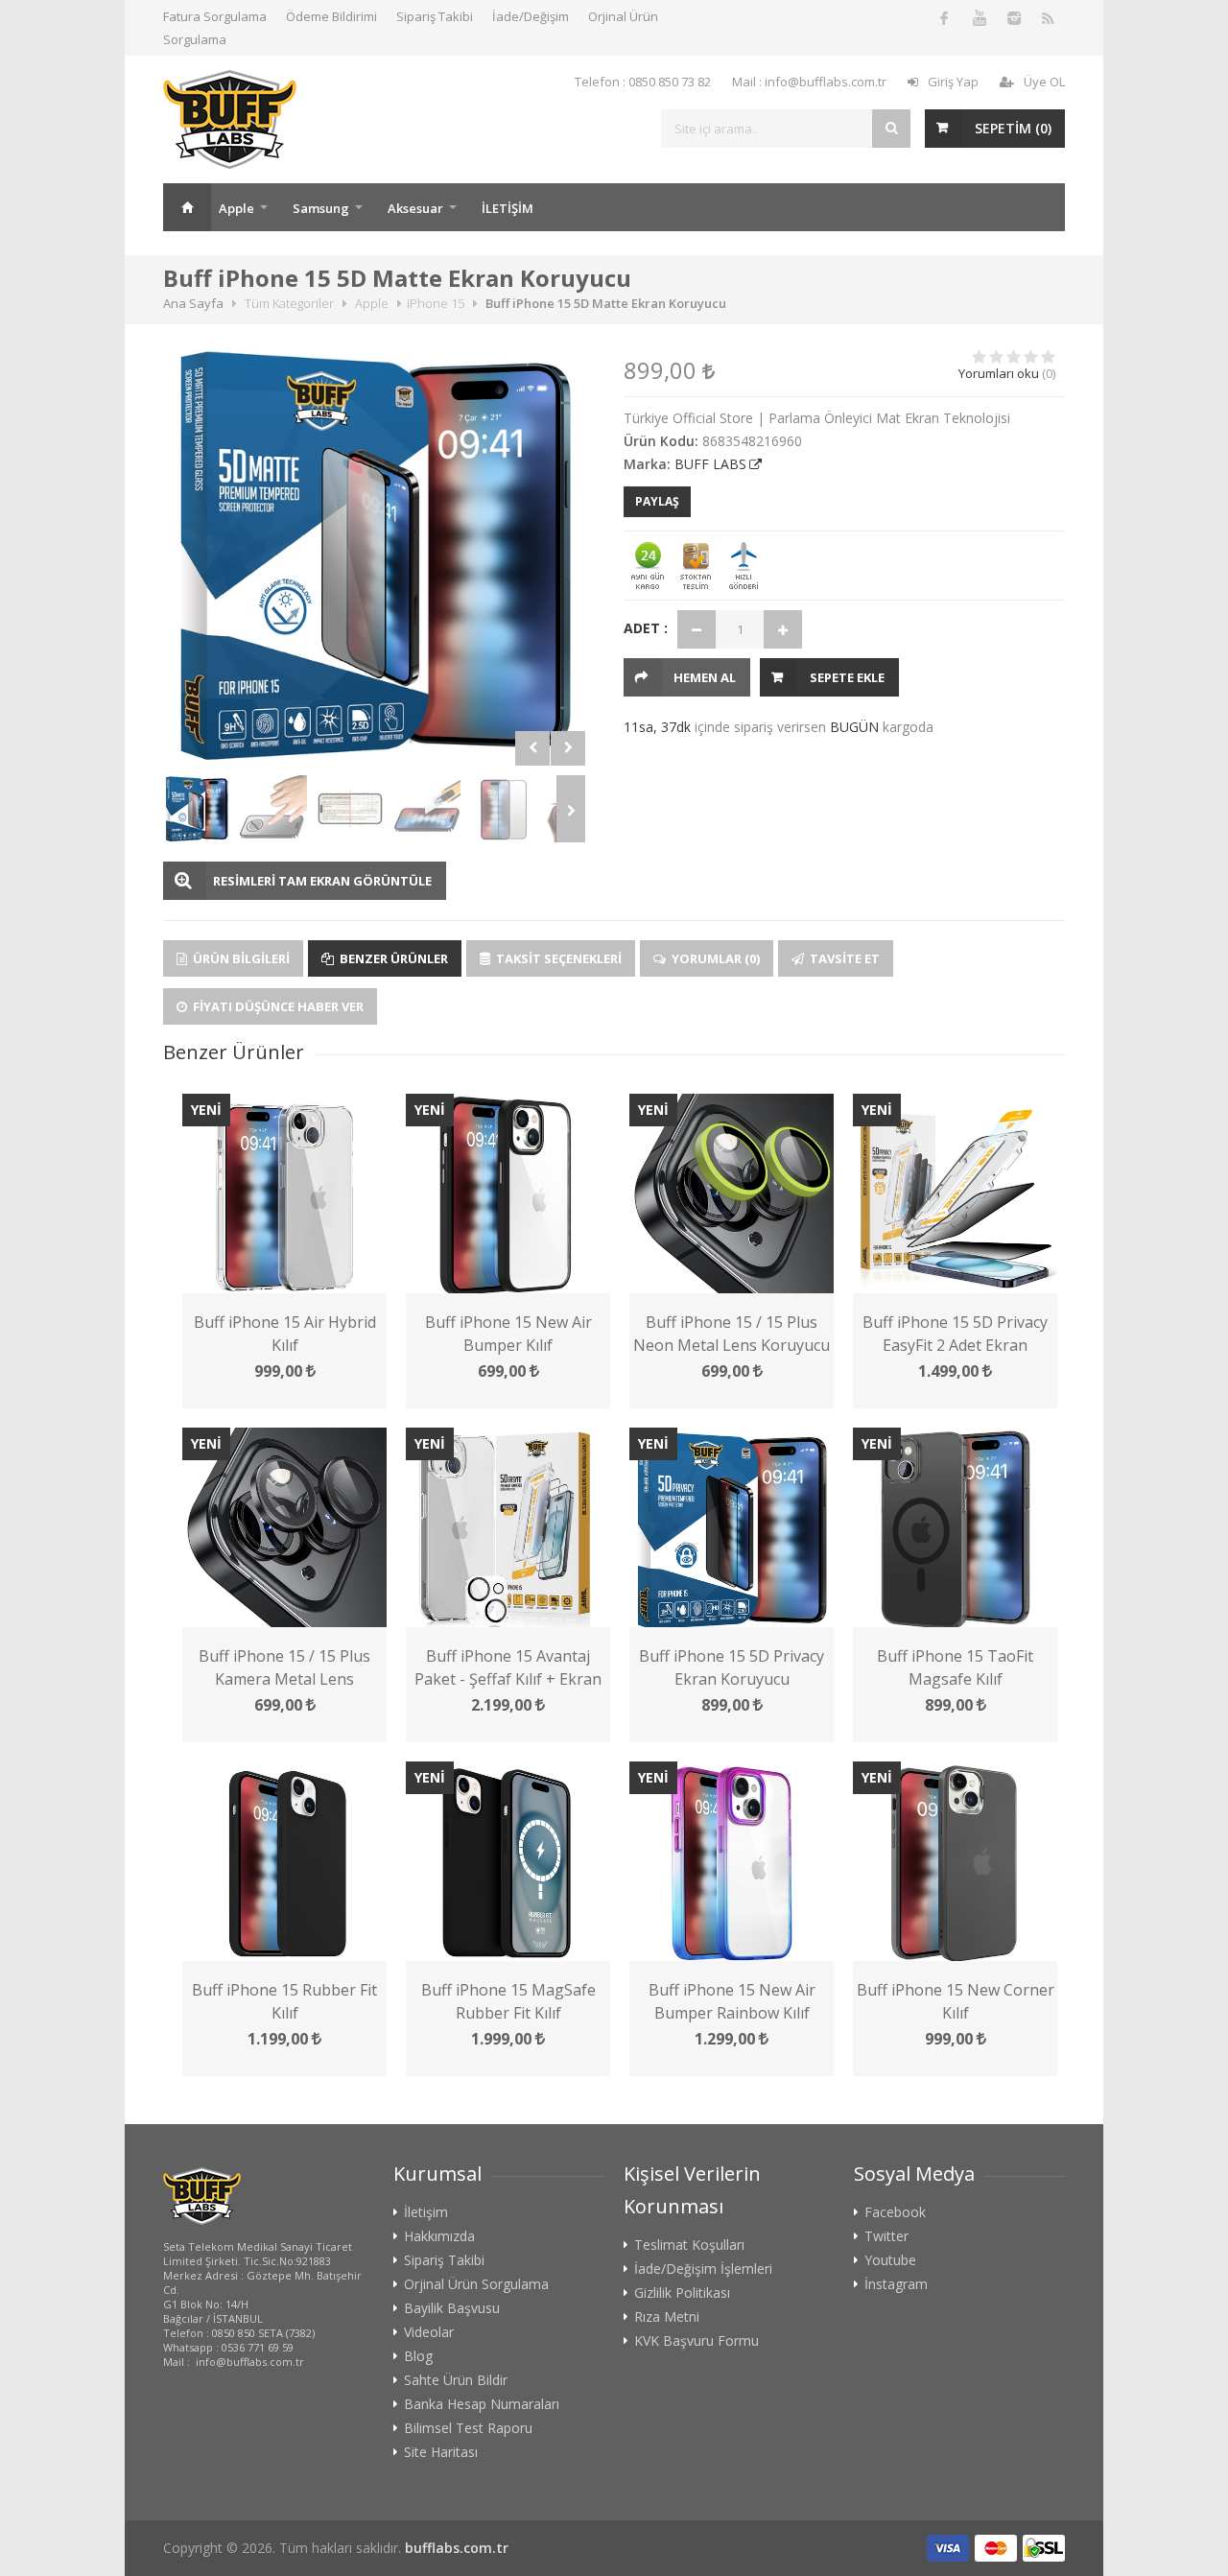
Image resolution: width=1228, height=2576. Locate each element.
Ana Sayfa (187, 207)
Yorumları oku (999, 373)
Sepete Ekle (847, 677)
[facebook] (944, 17)
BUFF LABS (710, 464)
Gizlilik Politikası (682, 2293)
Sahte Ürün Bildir (456, 2380)
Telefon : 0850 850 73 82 (643, 82)
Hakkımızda (439, 2236)
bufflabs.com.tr (457, 2548)
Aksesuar (415, 208)
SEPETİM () (1013, 128)
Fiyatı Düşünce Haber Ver (277, 1006)
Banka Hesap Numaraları (482, 2404)
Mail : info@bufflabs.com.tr (809, 82)
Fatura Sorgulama (215, 16)
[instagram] (1013, 17)
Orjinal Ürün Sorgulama (476, 2284)
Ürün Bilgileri (240, 958)
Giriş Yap (953, 82)
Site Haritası (441, 2452)
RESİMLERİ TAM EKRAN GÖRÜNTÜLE (322, 881)
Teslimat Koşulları (689, 2245)
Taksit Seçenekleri (557, 958)
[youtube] (979, 17)
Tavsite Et (843, 958)
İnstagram (896, 2284)
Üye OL (1044, 82)
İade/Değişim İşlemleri (703, 2269)
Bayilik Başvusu (452, 2308)
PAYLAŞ (657, 501)
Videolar (429, 2332)
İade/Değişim (531, 16)
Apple (236, 208)
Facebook (895, 2212)
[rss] (1048, 17)
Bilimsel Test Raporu (468, 2428)
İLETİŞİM (508, 208)
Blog (418, 2356)
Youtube (890, 2260)
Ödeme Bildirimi (331, 16)
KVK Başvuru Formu (697, 2341)
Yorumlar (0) (714, 958)
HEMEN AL (705, 677)
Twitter (886, 2236)
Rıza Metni (667, 2317)
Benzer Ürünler (392, 958)
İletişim (426, 2212)
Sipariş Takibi (435, 16)
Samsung (321, 208)
